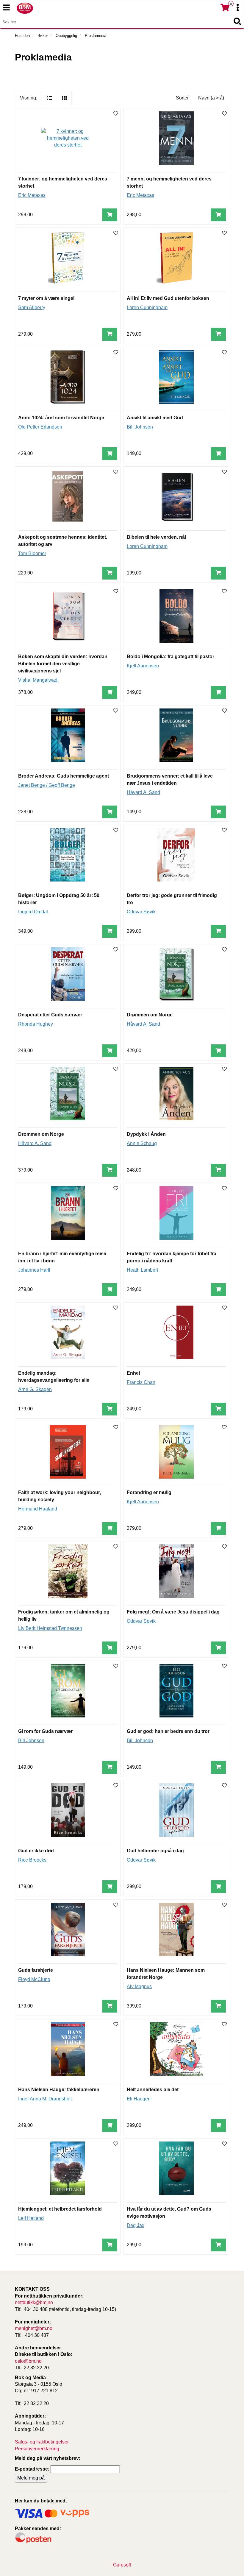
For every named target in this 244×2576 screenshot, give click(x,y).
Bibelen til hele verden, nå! (157, 537)
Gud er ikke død (36, 1851)
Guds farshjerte (36, 1970)
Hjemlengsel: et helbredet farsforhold (60, 2209)
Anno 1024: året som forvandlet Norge (61, 418)
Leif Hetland (31, 2218)
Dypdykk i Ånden (146, 1134)
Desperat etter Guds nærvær (50, 1015)
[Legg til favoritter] (116, 114)
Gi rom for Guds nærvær (45, 1731)
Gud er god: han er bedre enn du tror (168, 1731)
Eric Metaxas (32, 195)
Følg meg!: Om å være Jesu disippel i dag (173, 1612)
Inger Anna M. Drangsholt (45, 2099)
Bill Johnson (140, 427)
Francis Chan (141, 1382)
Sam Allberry (32, 307)
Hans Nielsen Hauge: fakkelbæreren (59, 2090)
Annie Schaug (142, 1143)
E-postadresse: (32, 2469)
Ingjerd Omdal (33, 912)
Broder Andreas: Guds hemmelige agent (64, 776)
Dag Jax (136, 2225)
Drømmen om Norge (150, 1015)
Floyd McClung (34, 1979)
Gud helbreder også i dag (155, 1851)
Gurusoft (122, 2565)
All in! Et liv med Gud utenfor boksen (168, 298)
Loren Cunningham (147, 307)
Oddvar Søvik (141, 912)
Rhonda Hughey (36, 1024)
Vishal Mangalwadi (38, 680)
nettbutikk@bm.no (34, 2302)
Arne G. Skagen (35, 1389)
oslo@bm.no (28, 2361)
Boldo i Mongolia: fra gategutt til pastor (171, 657)
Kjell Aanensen (143, 666)
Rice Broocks (32, 1860)
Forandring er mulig (149, 1492)
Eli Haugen (139, 2099)
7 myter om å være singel (46, 298)
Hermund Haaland (38, 1509)
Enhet (133, 1373)
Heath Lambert (142, 1270)
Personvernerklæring (37, 2449)
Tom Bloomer (32, 553)
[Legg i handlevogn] (110, 215)
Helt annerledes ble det (153, 2090)
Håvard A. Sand (143, 792)
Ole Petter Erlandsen (40, 427)
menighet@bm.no (34, 2328)
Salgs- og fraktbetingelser (42, 2442)
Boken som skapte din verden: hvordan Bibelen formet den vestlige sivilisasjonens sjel (63, 664)
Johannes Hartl (34, 1270)
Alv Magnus (139, 1986)
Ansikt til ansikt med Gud (155, 418)
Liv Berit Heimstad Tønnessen (50, 1628)
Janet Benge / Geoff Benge (47, 785)
